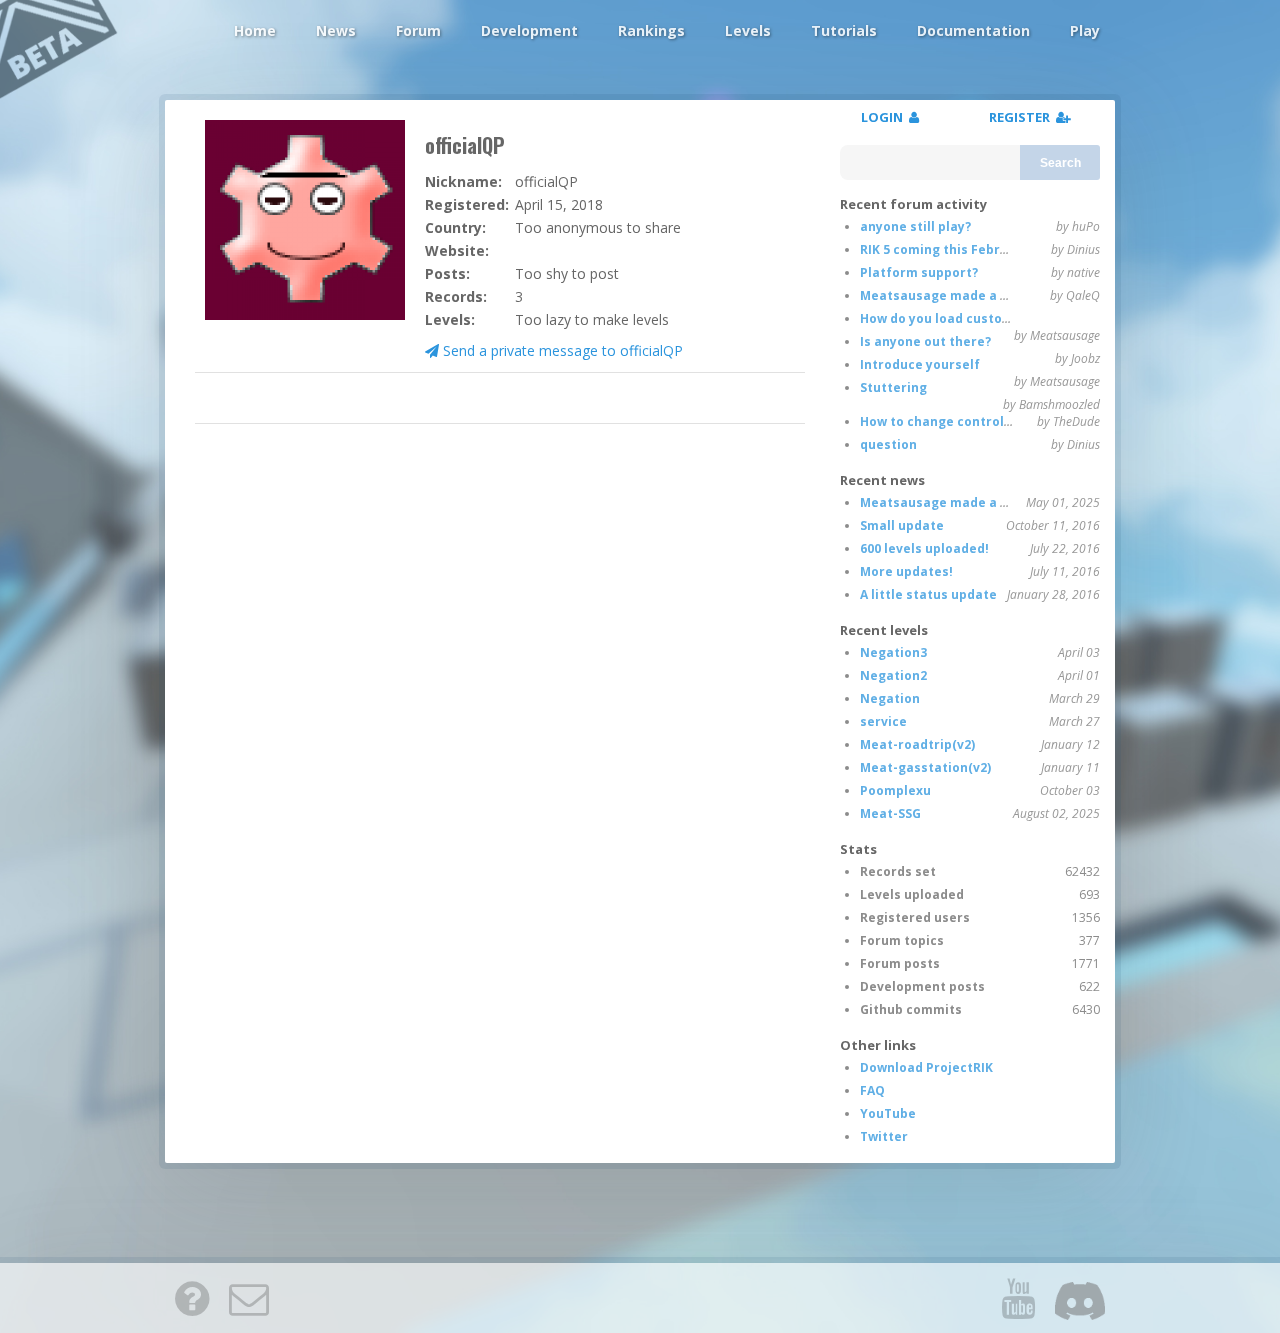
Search (1060, 163)
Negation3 (893, 652)
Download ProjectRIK (926, 1067)
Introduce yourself (920, 364)
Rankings (651, 30)
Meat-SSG (890, 813)
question (888, 444)
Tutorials (844, 30)
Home (255, 30)
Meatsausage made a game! (950, 295)
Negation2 (893, 675)
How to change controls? (938, 421)
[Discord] (1080, 1298)
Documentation (973, 30)
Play (1085, 30)
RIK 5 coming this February (944, 249)
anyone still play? (915, 226)
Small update (902, 525)
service (883, 721)
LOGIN (885, 117)
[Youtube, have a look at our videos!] (1018, 1298)
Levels (748, 30)
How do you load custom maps (956, 318)
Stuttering (893, 387)
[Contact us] (249, 1298)
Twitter (884, 1136)
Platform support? (919, 272)
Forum (418, 30)
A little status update (928, 594)
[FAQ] (192, 1298)
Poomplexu (895, 790)
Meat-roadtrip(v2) (917, 744)
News (336, 30)
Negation (890, 698)
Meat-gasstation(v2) (925, 767)
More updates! (906, 571)
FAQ (872, 1090)
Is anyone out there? (925, 341)
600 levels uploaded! (924, 548)
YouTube (888, 1113)
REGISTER (1022, 117)
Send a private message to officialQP (561, 350)
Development (529, 30)
